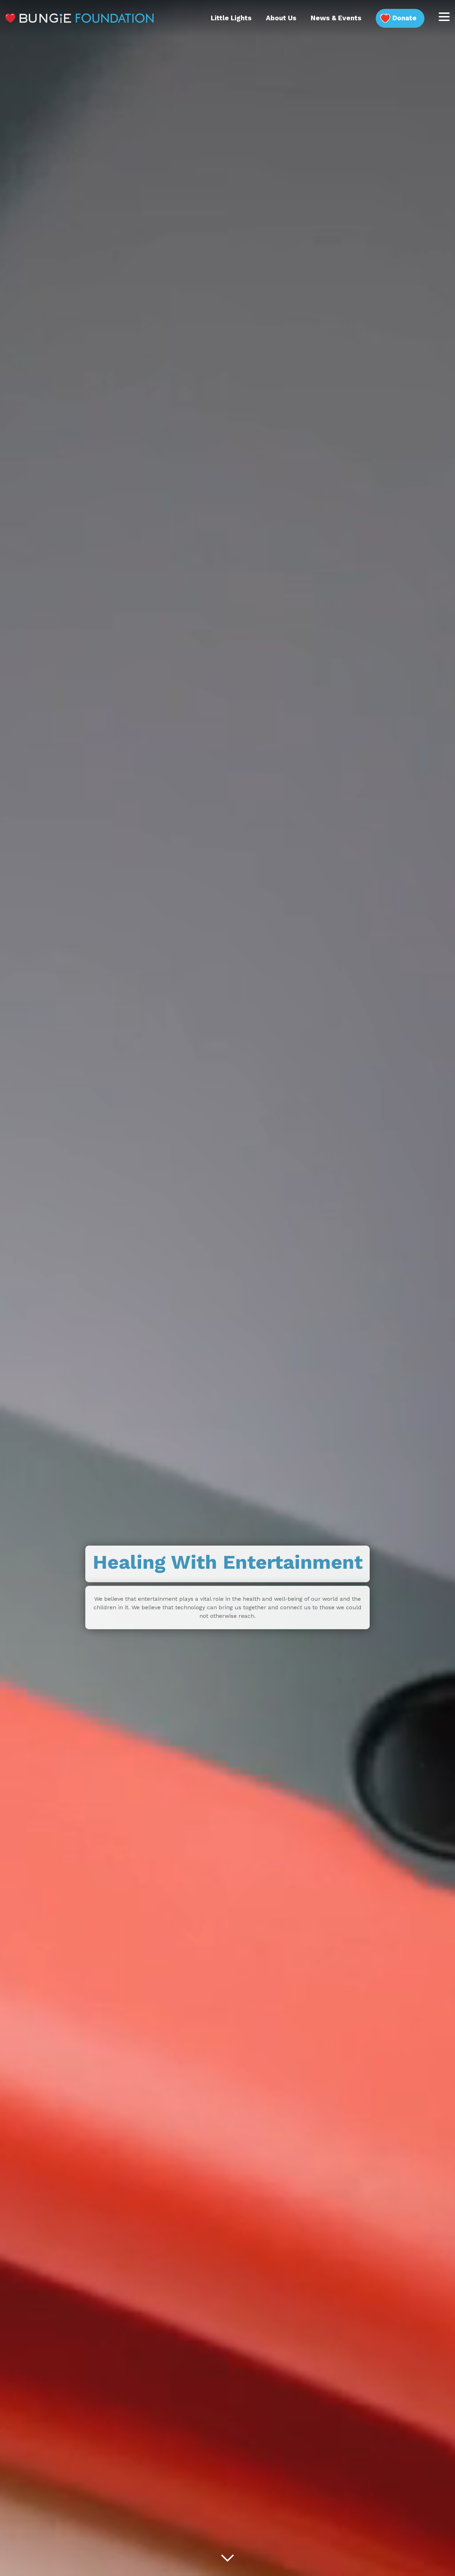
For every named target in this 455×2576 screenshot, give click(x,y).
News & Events (336, 18)
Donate (405, 18)
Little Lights (231, 18)
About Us (281, 18)
